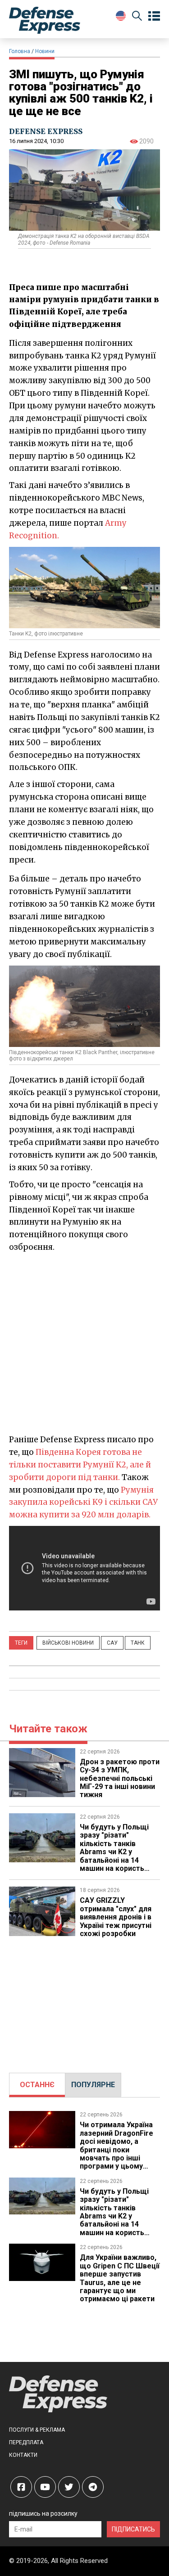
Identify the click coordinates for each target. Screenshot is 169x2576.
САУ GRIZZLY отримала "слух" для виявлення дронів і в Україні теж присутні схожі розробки (116, 1917)
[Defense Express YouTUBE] (45, 2487)
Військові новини (68, 1643)
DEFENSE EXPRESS (46, 131)
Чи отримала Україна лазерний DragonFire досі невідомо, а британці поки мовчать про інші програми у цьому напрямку (116, 2149)
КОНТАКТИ (23, 2455)
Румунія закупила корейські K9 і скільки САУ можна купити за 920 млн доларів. (83, 1503)
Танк (138, 1643)
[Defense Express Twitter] (69, 2487)
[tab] (37, 2085)
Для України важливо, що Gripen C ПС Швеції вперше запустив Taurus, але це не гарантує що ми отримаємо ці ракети (120, 2278)
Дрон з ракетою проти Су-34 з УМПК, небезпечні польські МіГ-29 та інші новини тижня (120, 1778)
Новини (45, 51)
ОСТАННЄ (37, 2085)
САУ (112, 1643)
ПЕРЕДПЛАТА (26, 2442)
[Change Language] (121, 16)
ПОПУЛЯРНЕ (93, 2085)
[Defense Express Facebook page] (21, 2487)
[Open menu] (154, 16)
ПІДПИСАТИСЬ (133, 2529)
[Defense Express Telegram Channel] (93, 2487)
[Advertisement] (84, 1343)
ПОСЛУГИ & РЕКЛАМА (37, 2430)
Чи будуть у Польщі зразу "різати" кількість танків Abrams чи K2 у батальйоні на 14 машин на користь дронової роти (114, 1852)
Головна (20, 51)
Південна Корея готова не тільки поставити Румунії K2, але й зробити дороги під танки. (80, 1465)
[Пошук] (137, 17)
